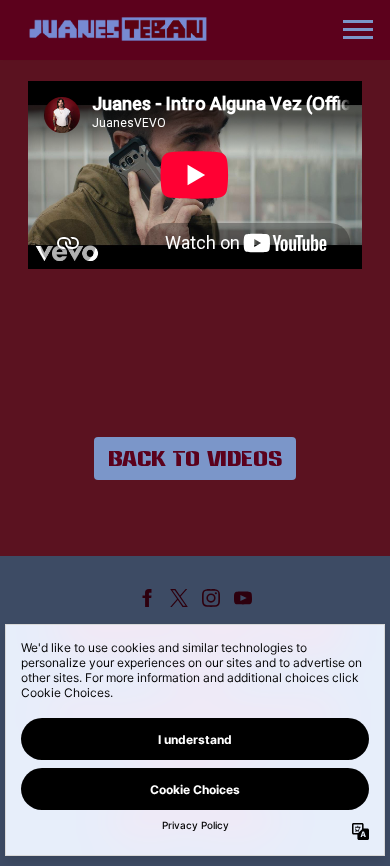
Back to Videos (195, 458)
